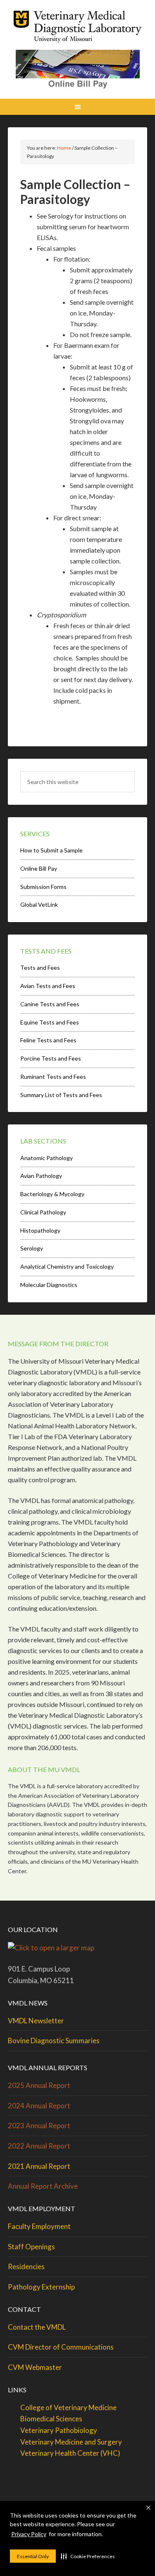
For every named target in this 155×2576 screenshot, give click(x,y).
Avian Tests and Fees (48, 986)
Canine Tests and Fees (50, 1004)
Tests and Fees (40, 968)
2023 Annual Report (39, 2126)
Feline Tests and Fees (48, 1040)
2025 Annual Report (39, 2085)
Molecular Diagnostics (49, 1285)
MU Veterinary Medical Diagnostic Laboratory (78, 29)
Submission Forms (43, 887)
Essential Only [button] (33, 2556)
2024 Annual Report (39, 2106)
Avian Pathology (41, 1176)
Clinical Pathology (43, 1212)
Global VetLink (39, 904)
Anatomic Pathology (46, 1158)
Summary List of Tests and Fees (61, 1095)
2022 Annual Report (39, 2146)
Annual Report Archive (43, 2186)
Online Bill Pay (39, 868)
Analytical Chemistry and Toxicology (67, 1266)
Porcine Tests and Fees (51, 1058)
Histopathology (40, 1230)
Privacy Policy (29, 2534)
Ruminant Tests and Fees (53, 1077)
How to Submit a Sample (51, 850)
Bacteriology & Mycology (52, 1194)
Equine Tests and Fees (50, 1022)
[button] (88, 2556)
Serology (32, 1248)
